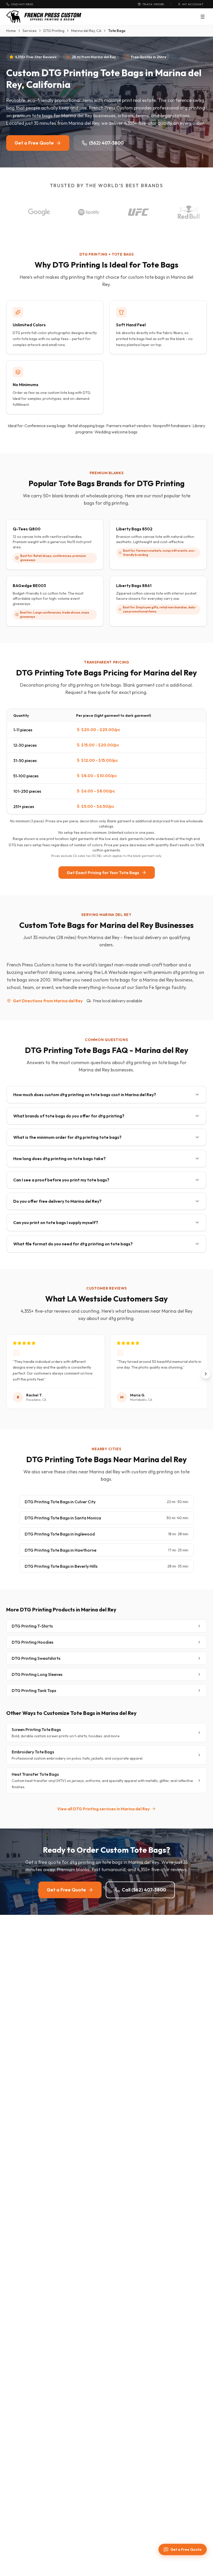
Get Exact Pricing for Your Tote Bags (103, 873)
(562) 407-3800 (106, 143)
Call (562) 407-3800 (144, 1890)
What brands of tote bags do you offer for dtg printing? (69, 1116)
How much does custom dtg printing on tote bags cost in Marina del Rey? (85, 1095)
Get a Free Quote (34, 143)
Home (11, 31)
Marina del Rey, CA (86, 31)
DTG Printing (54, 31)
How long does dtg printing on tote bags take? (59, 1159)
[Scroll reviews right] (206, 1374)
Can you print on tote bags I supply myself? (56, 1222)
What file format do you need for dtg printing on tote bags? (73, 1244)
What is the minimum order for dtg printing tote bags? (67, 1137)
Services (30, 31)
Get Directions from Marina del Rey (48, 1001)
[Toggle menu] (203, 17)
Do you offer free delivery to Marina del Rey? (57, 1201)
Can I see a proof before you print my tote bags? (61, 1180)
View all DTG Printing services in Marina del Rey (103, 1809)
